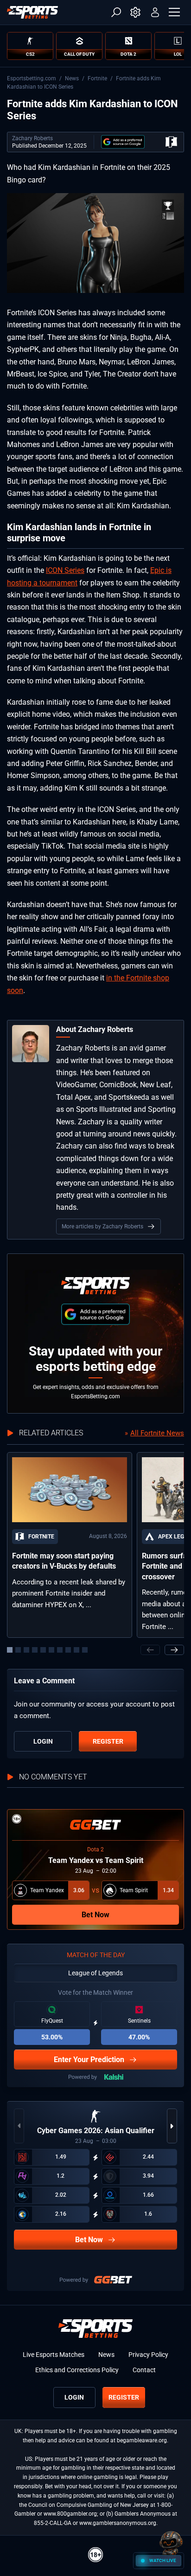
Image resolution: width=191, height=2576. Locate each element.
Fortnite (97, 78)
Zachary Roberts (32, 138)
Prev (150, 1650)
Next (174, 1650)
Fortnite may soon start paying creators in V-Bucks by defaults (64, 1561)
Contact (144, 2370)
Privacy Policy (148, 2355)
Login (43, 1741)
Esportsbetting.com (32, 78)
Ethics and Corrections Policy (77, 2370)
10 (85, 1650)
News (72, 78)
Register (108, 1741)
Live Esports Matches (54, 2355)
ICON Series (65, 570)
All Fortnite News (157, 1433)
